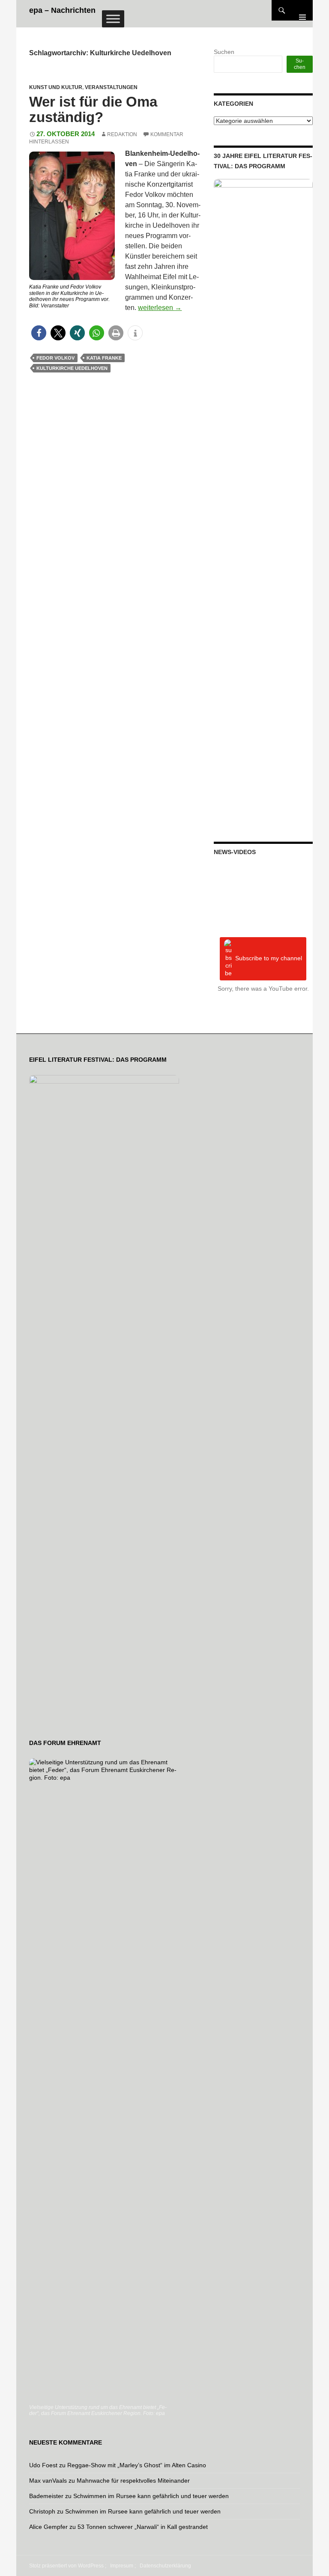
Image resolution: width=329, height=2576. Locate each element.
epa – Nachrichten (62, 10)
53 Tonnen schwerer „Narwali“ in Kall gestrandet (143, 2527)
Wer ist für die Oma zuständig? (93, 109)
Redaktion (122, 134)
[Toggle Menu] (113, 19)
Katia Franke (104, 358)
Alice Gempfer (48, 2527)
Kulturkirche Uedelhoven (72, 368)
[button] (39, 333)
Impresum (122, 2566)
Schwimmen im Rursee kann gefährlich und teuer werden (151, 2496)
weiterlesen (160, 308)
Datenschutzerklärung (165, 2566)
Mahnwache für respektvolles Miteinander (133, 2481)
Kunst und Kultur (56, 87)
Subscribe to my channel (269, 958)
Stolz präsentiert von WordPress (66, 2566)
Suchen (224, 52)
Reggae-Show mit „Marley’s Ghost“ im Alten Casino (137, 2465)
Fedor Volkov (55, 358)
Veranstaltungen (111, 87)
